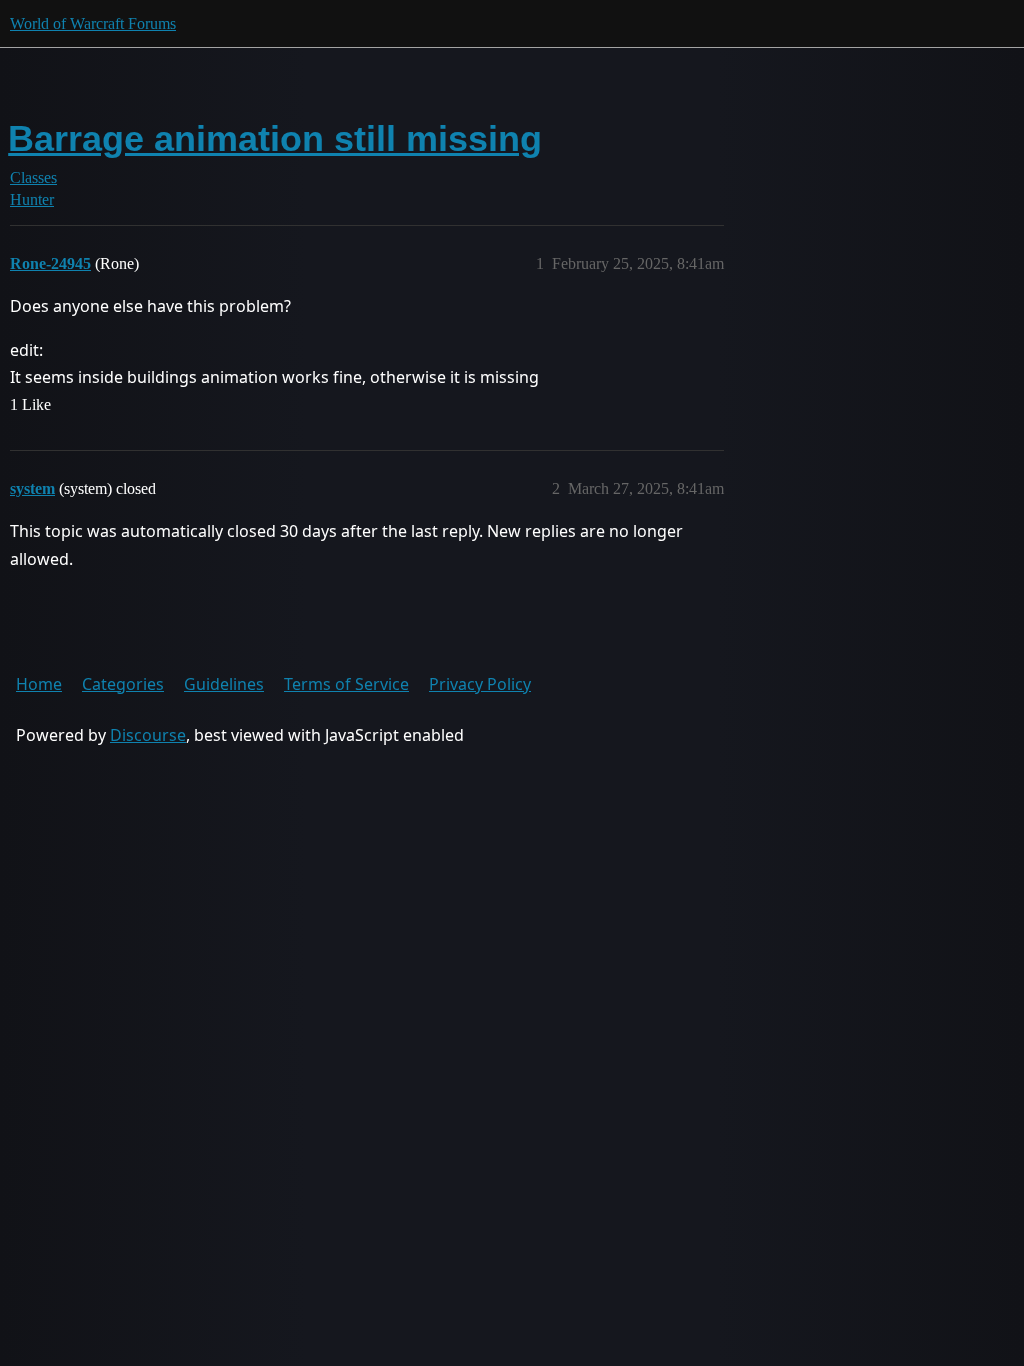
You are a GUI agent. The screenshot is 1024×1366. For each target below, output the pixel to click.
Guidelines (224, 684)
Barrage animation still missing (275, 138)
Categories (123, 684)
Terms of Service (346, 684)
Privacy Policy (480, 684)
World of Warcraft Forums (93, 23)
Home (39, 684)
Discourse (148, 735)
